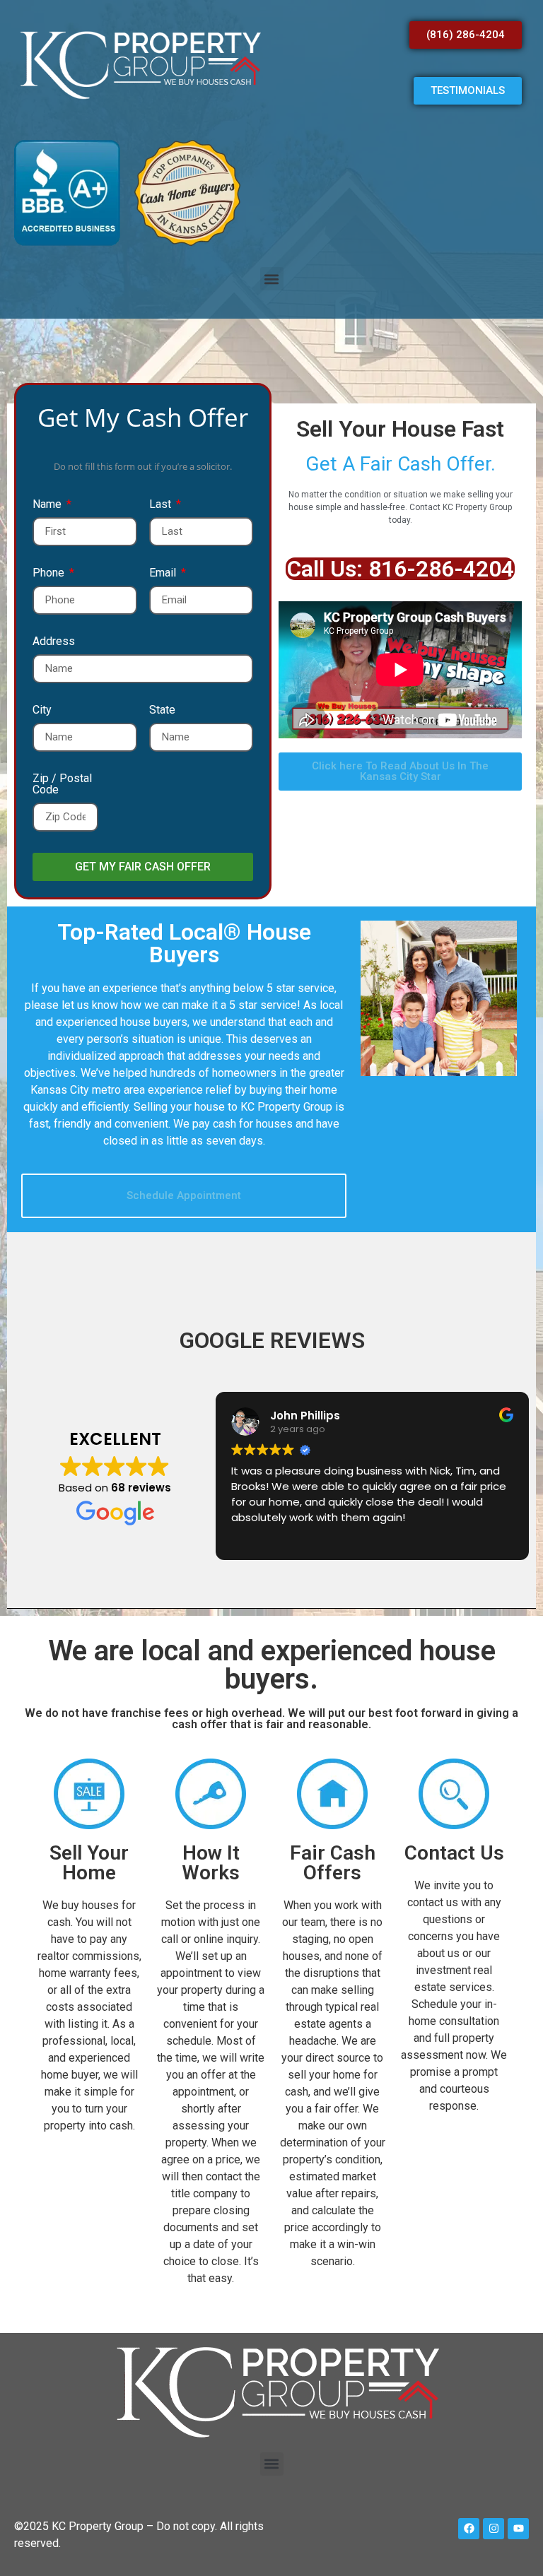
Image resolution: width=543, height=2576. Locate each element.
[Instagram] (494, 2529)
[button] (272, 279)
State (162, 710)
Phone (50, 573)
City (42, 710)
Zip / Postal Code (62, 785)
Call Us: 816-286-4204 (401, 569)
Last (162, 505)
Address (54, 642)
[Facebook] (469, 2529)
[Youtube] (518, 2529)
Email (164, 573)
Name (48, 505)
